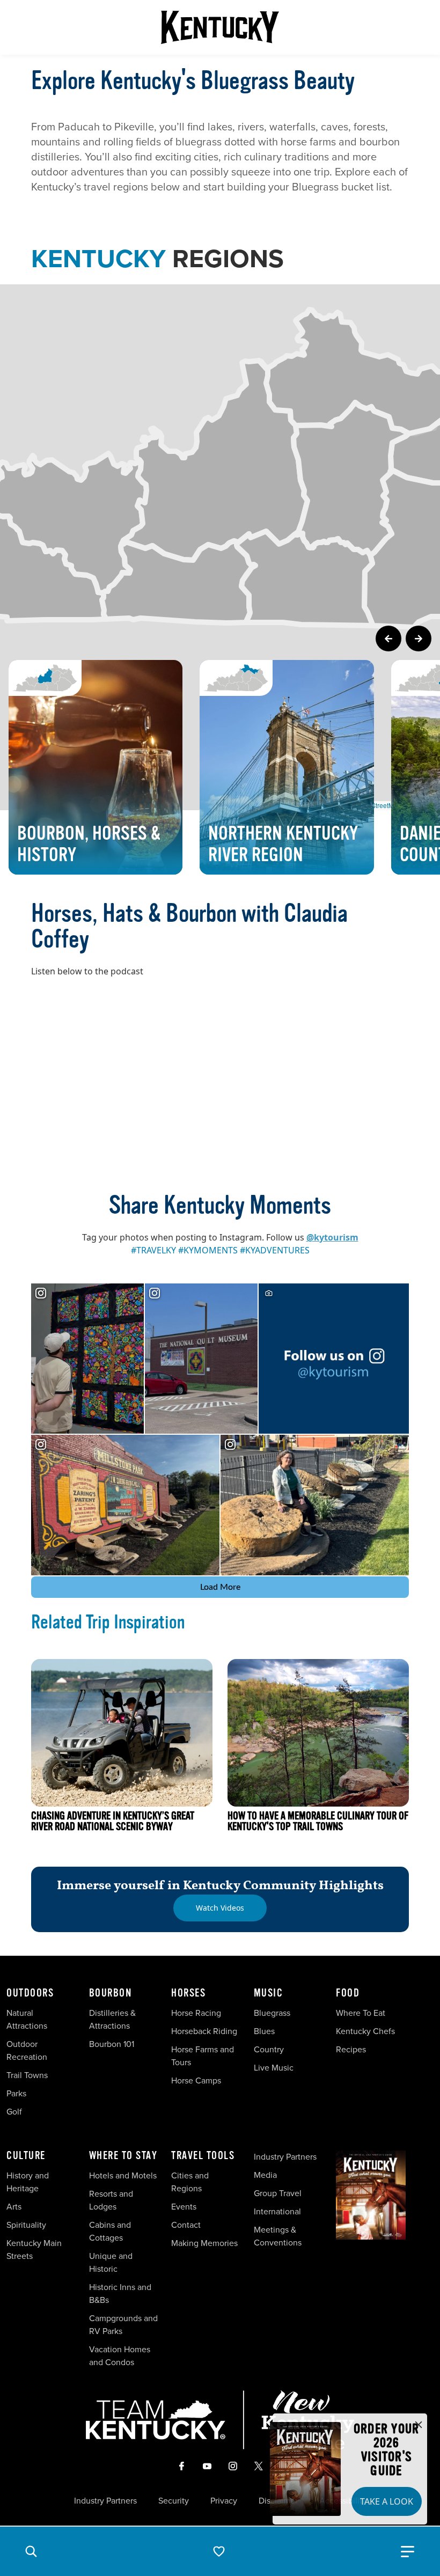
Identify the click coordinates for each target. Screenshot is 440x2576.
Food (348, 1993)
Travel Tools (203, 2156)
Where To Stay (123, 2156)
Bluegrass (272, 2013)
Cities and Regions (190, 2182)
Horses (188, 1993)
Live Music (274, 2068)
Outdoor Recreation (27, 2050)
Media (265, 2175)
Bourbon (111, 1993)
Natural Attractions (27, 2019)
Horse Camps (196, 2080)
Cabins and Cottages (110, 2231)
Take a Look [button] (387, 2501)
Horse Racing (196, 2013)
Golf (14, 2112)
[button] (31, 2551)
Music (269, 1993)
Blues (264, 2031)
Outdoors (30, 1993)
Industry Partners (285, 2157)
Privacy (224, 2501)
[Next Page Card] (419, 639)
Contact (186, 2225)
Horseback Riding (204, 2031)
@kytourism (332, 1237)
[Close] (419, 2425)
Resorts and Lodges (111, 2200)
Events (184, 2207)
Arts (14, 2207)
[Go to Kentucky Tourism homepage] (220, 27)
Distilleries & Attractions (112, 2019)
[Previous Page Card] (388, 639)
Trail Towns (27, 2075)
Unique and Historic (111, 2262)
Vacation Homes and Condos (120, 2356)
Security (174, 2501)
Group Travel (278, 2193)
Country (269, 2049)
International (277, 2211)
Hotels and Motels (123, 2175)
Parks (16, 2093)
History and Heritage (28, 2182)
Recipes (352, 2049)
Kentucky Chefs (365, 2031)
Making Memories (204, 2243)
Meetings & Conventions (278, 2236)
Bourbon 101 (112, 2044)
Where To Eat (361, 2013)
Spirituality (27, 2225)
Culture (26, 2156)
